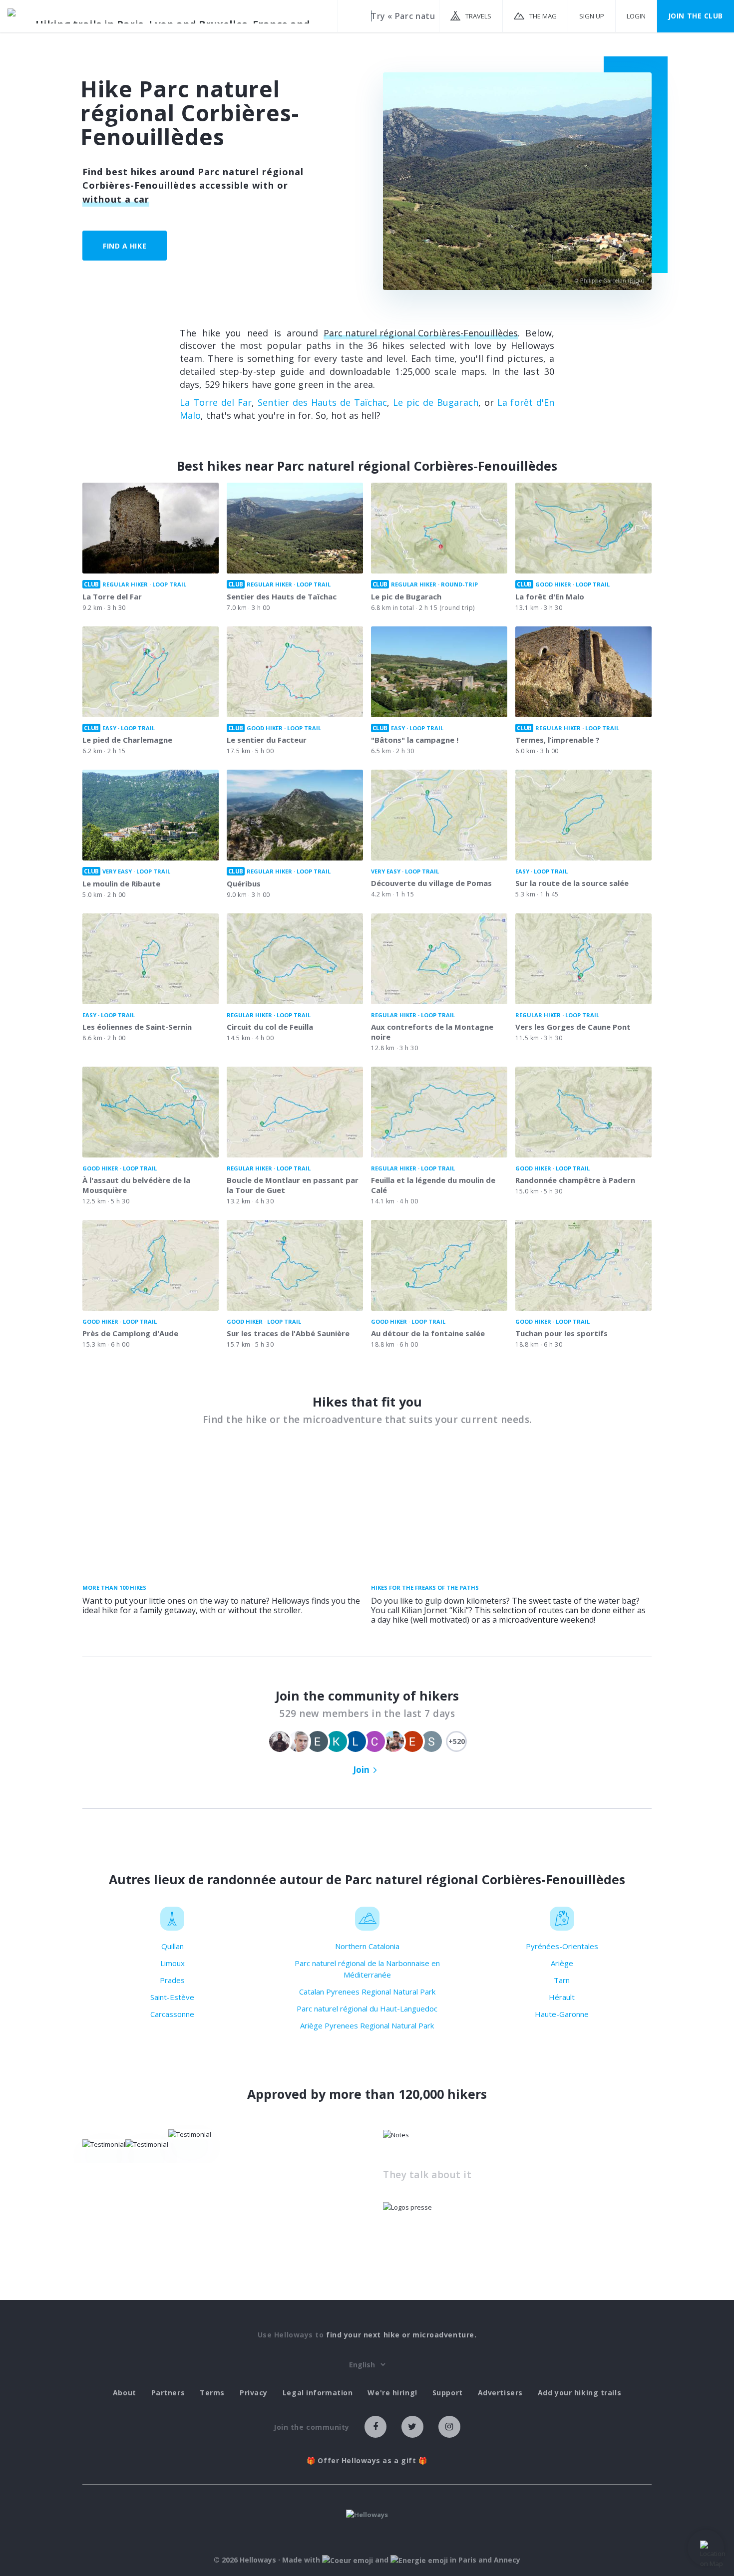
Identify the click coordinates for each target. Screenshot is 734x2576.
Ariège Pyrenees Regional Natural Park (367, 2025)
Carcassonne (172, 2014)
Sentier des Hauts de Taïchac (322, 402)
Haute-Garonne (562, 2014)
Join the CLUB (696, 16)
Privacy (254, 2393)
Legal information (318, 2393)
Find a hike (125, 246)
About (125, 2393)
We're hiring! (392, 2393)
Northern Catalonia (367, 1946)
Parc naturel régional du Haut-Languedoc (367, 2008)
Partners (168, 2393)
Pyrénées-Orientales (562, 1946)
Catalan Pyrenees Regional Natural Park (367, 1992)
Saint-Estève (172, 1997)
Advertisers (500, 2393)
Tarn (562, 1980)
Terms (212, 2393)
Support (448, 2393)
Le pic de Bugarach (436, 402)
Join (361, 1770)
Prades (172, 1980)
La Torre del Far (216, 402)
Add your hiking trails (579, 2393)
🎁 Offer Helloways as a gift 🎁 (367, 2461)
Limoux (173, 1963)
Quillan (173, 1946)
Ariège (562, 1963)
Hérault (562, 1997)
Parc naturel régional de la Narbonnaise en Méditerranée (367, 1969)
